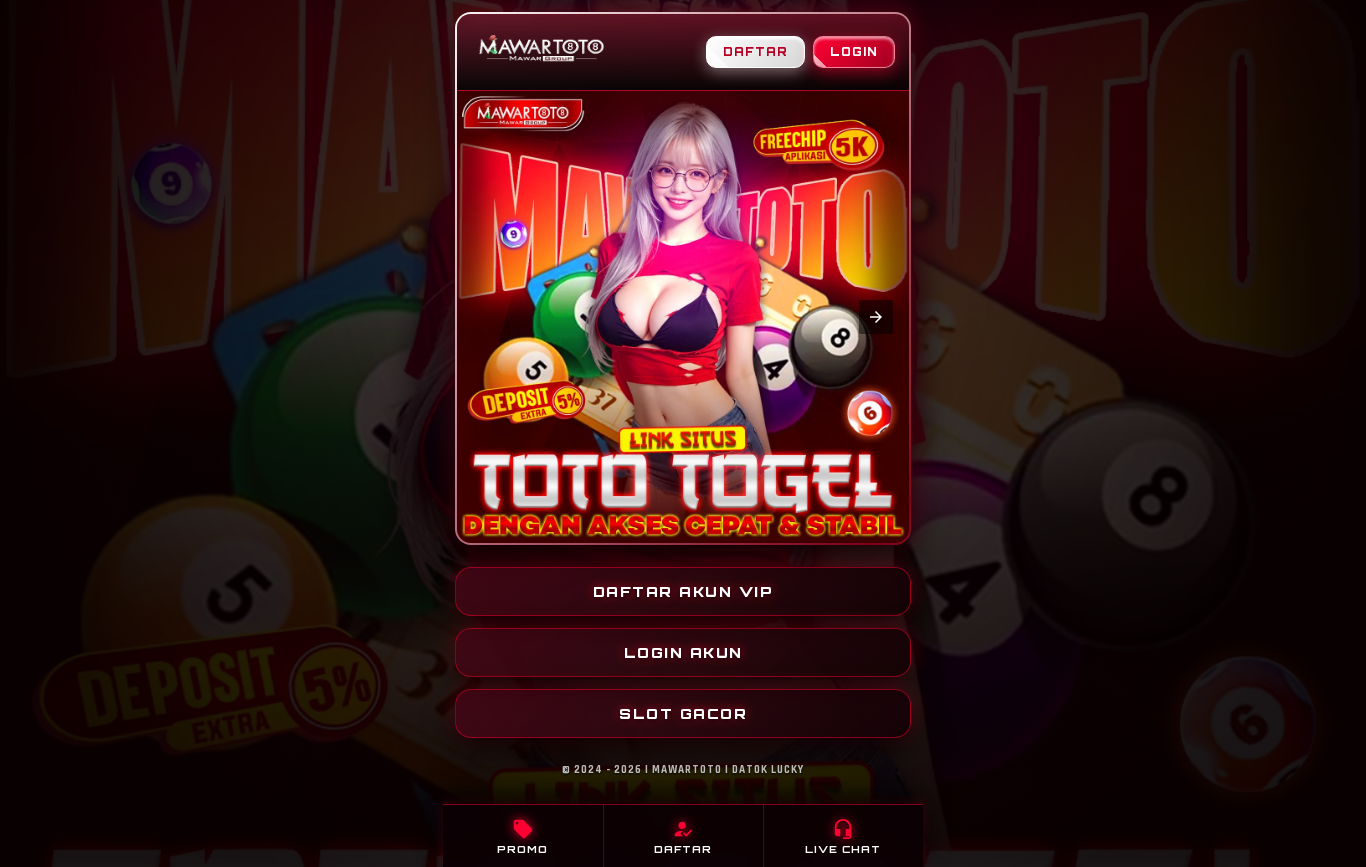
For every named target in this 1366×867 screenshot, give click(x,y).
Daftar (755, 52)
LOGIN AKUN (683, 652)
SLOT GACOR (683, 713)
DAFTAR (683, 836)
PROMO (522, 836)
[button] (490, 317)
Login (854, 52)
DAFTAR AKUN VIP (683, 591)
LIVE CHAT (843, 836)
